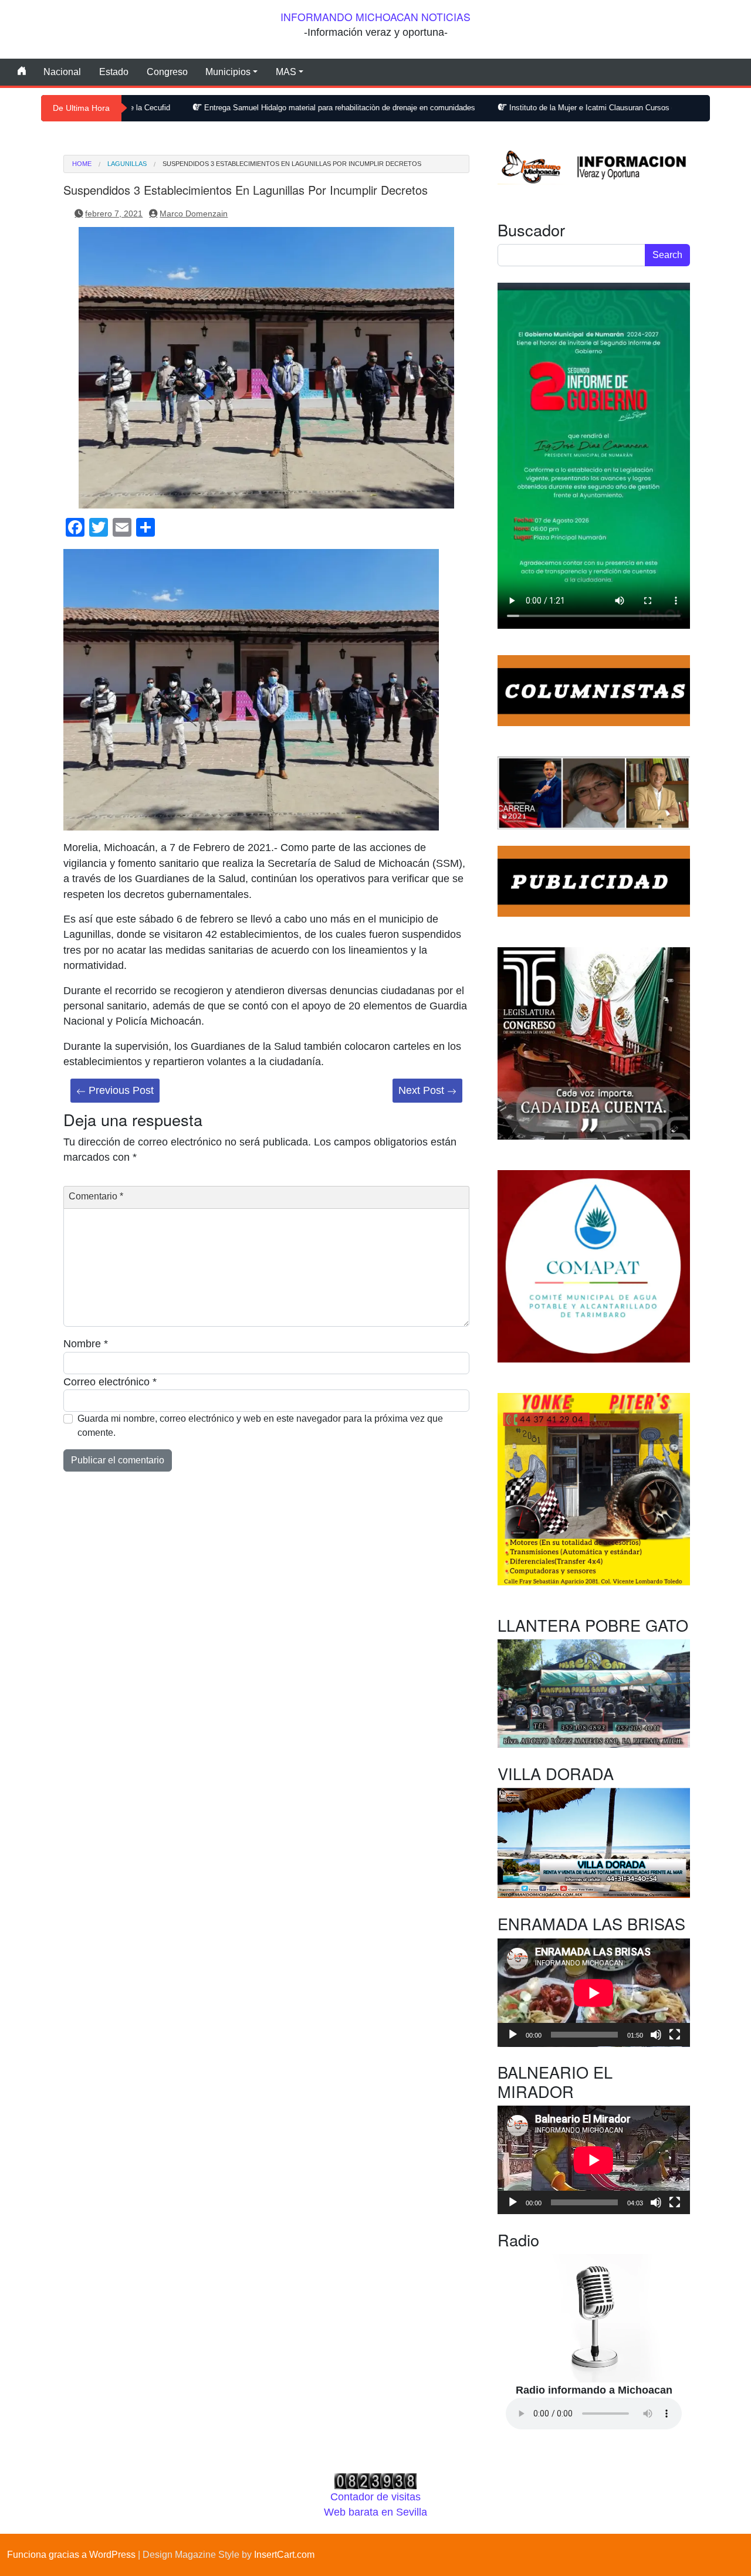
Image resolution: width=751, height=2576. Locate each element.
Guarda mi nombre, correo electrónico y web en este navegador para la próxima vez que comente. (260, 1426)
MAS (286, 72)
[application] (594, 1993)
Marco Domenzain (194, 213)
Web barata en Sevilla (375, 2512)
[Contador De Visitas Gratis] (375, 2480)
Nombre (86, 1344)
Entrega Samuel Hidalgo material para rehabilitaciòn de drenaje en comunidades (235, 108)
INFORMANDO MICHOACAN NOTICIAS (375, 17)
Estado (114, 72)
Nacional (62, 72)
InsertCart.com (284, 2555)
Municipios (228, 72)
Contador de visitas (375, 2497)
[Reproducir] (513, 2035)
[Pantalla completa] (675, 2035)
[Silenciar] (656, 2035)
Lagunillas (127, 164)
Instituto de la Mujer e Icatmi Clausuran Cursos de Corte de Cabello (520, 108)
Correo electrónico (110, 1382)
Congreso (167, 72)
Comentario (96, 1196)
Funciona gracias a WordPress (71, 2555)
